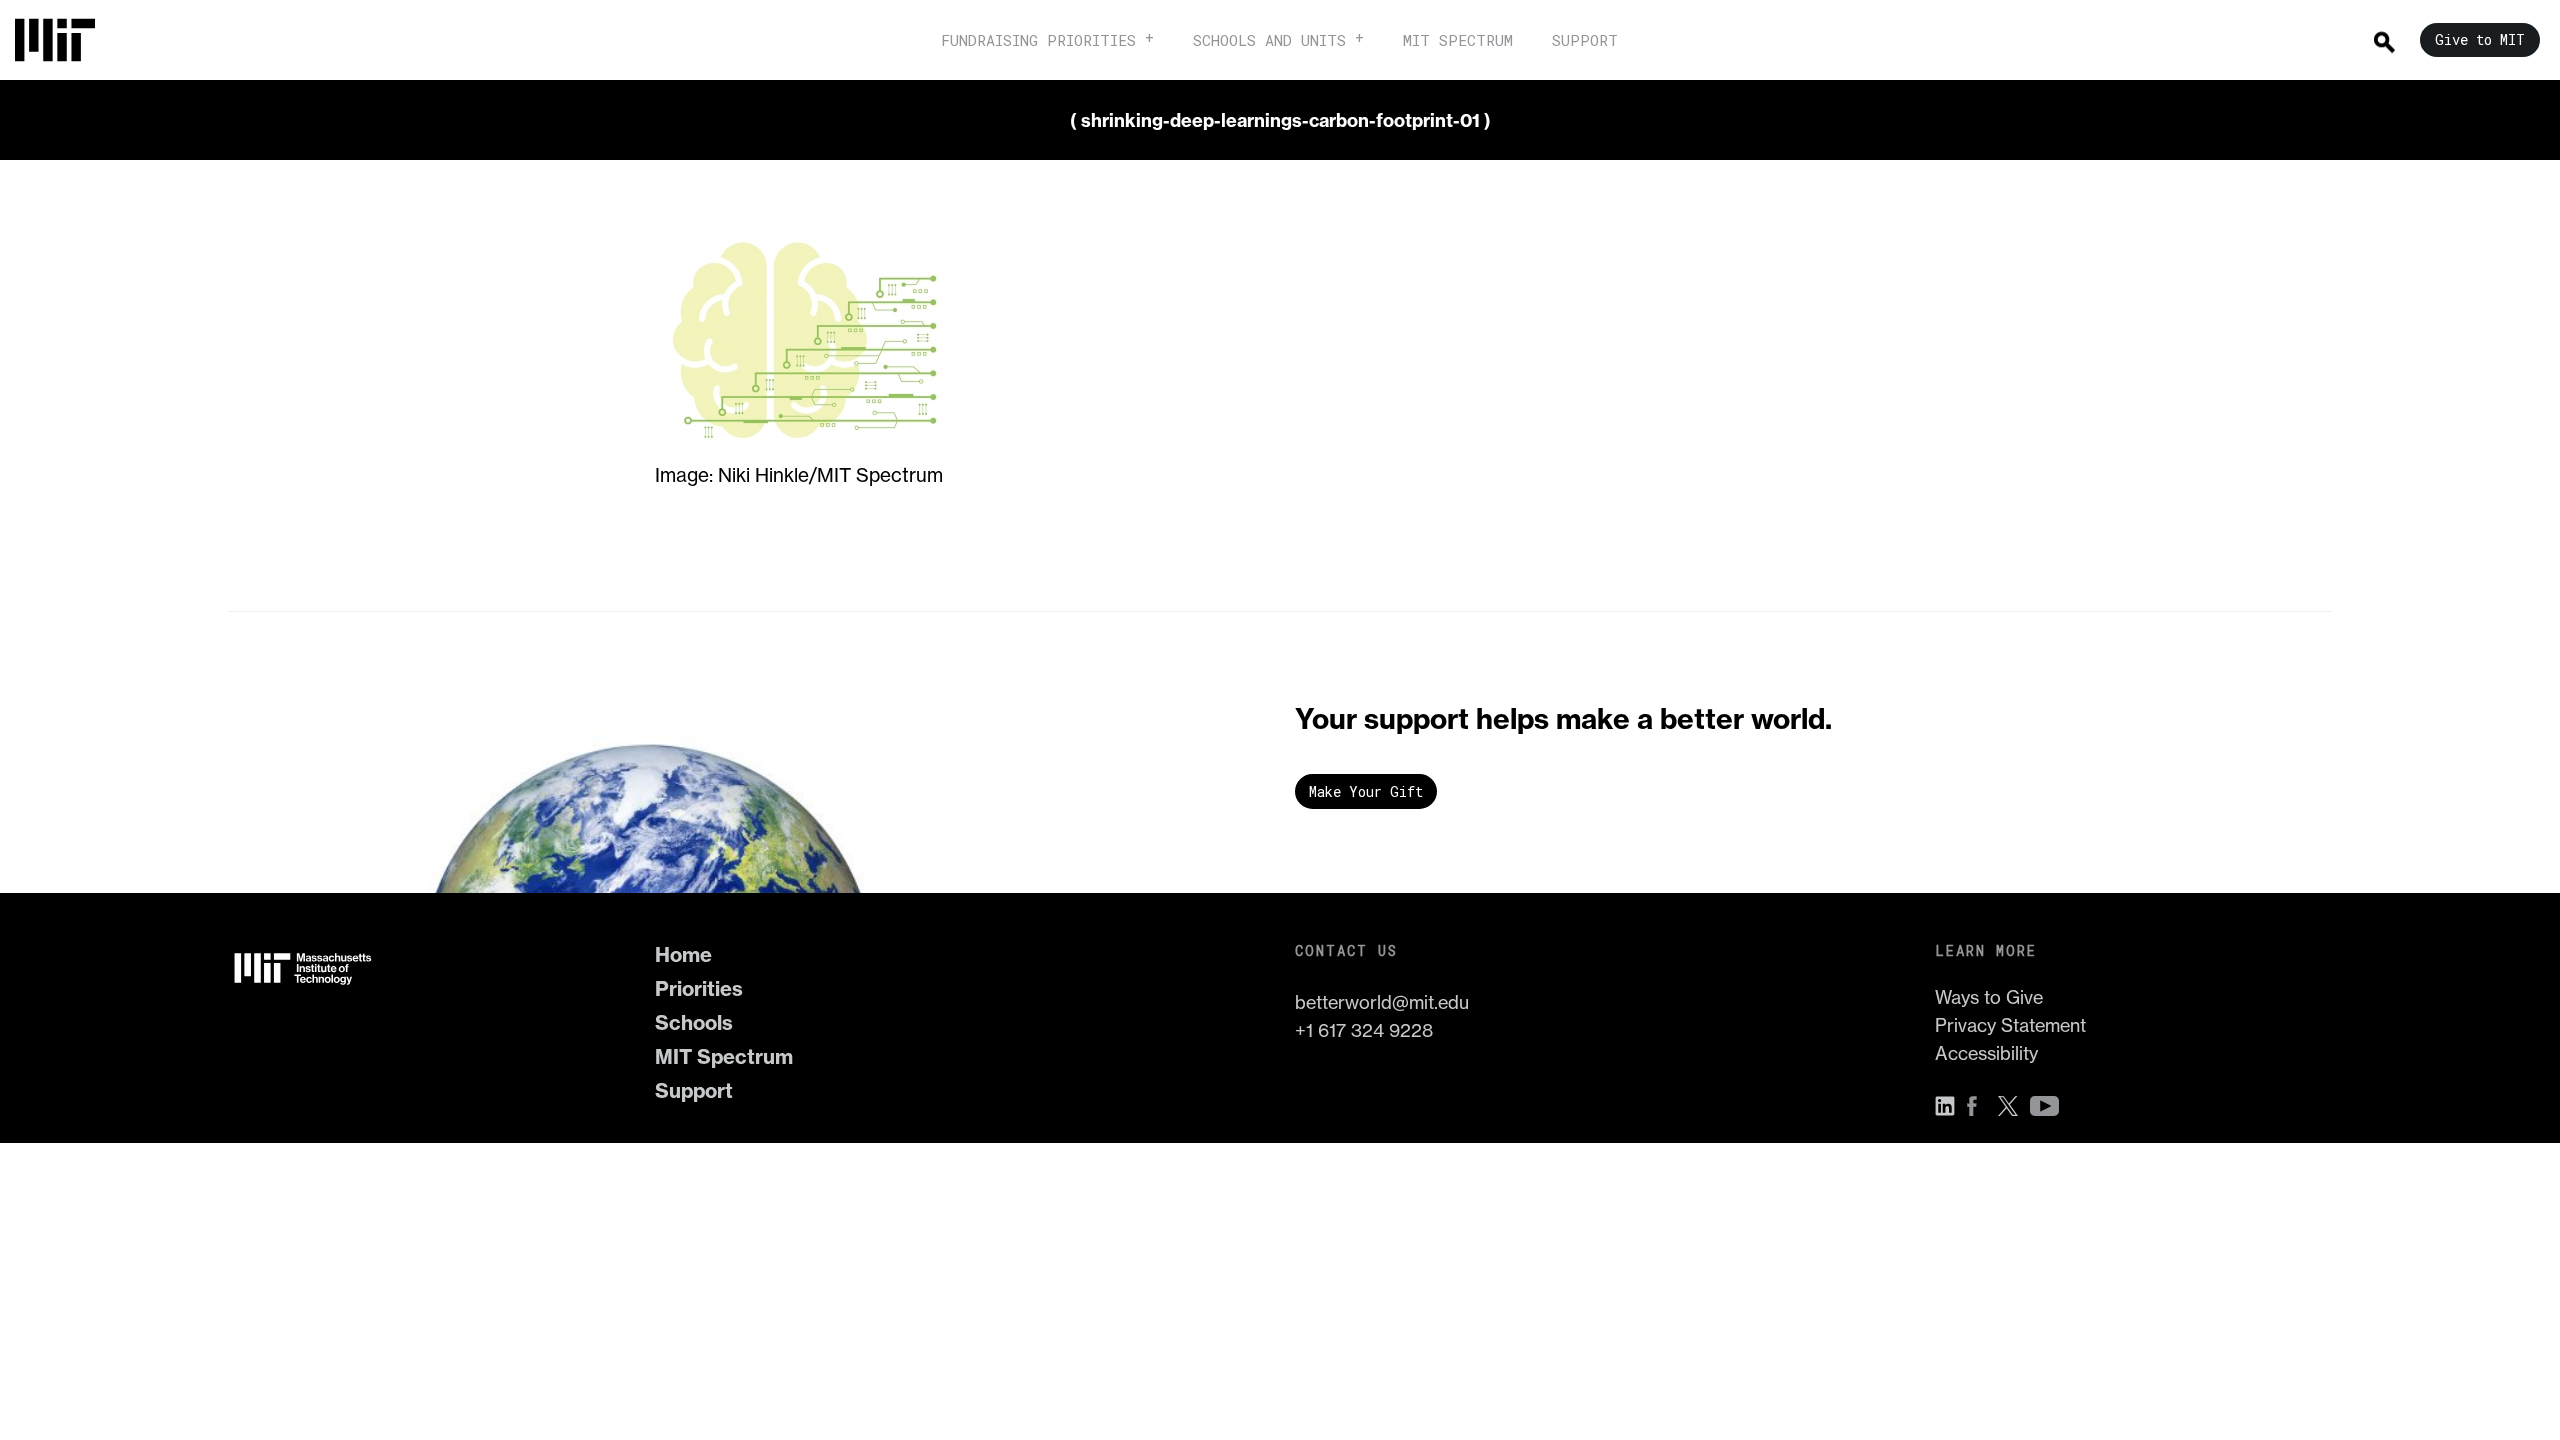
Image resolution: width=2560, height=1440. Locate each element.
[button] (1950, 1106)
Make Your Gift (1366, 791)
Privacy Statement (2010, 1025)
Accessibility (1986, 1053)
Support (694, 1090)
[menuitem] (65, 40)
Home (683, 954)
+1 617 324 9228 (1364, 1030)
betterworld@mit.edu (1382, 1002)
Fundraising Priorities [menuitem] (1038, 40)
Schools (694, 1022)
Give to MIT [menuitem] (2480, 39)
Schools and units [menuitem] (1269, 40)
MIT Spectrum (724, 1056)
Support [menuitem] (1585, 40)
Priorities (699, 988)
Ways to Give (1989, 997)
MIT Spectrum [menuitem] (1458, 40)
